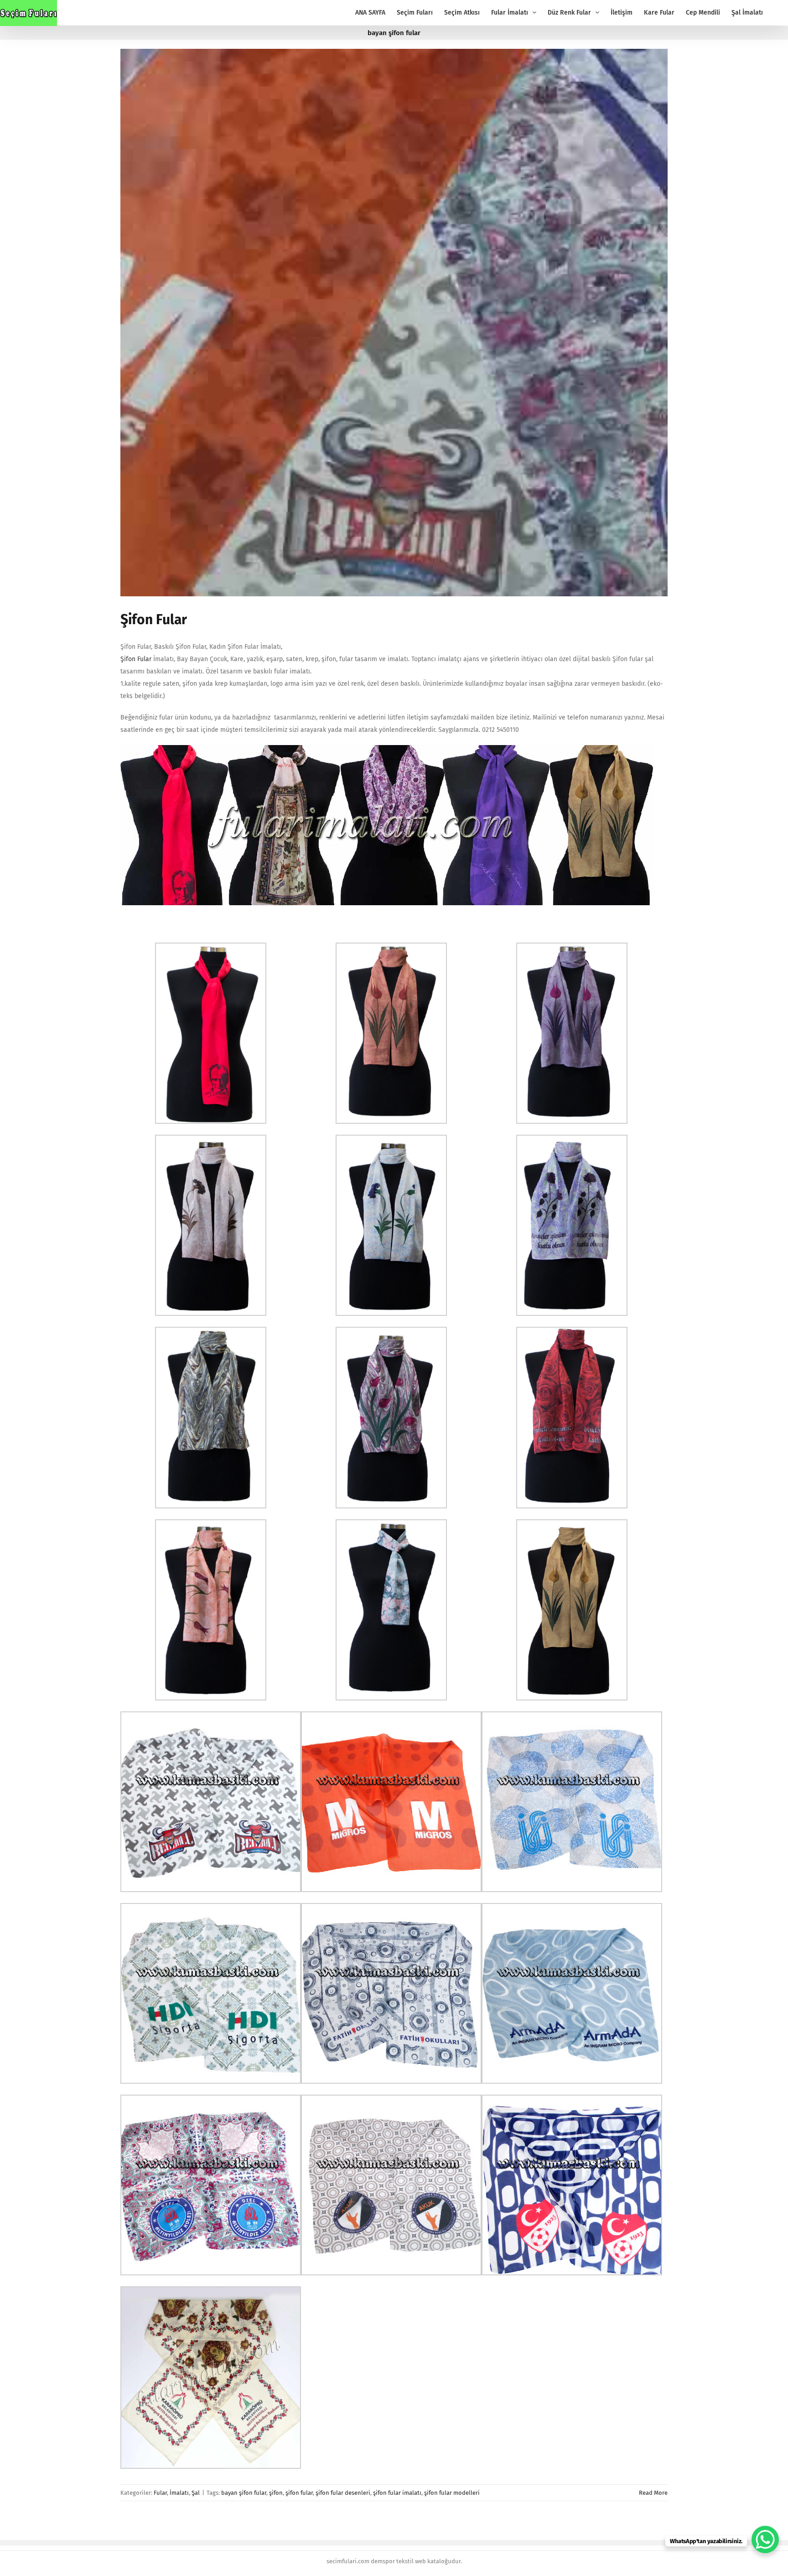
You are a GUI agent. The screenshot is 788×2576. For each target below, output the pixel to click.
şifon (276, 2493)
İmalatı (179, 2493)
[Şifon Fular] (394, 323)
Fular (160, 2493)
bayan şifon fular (244, 2493)
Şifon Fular (154, 620)
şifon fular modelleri (452, 2493)
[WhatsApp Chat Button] (765, 2539)
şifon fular (299, 2493)
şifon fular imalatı (397, 2493)
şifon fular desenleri (343, 2493)
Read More (653, 2493)
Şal (196, 2493)
